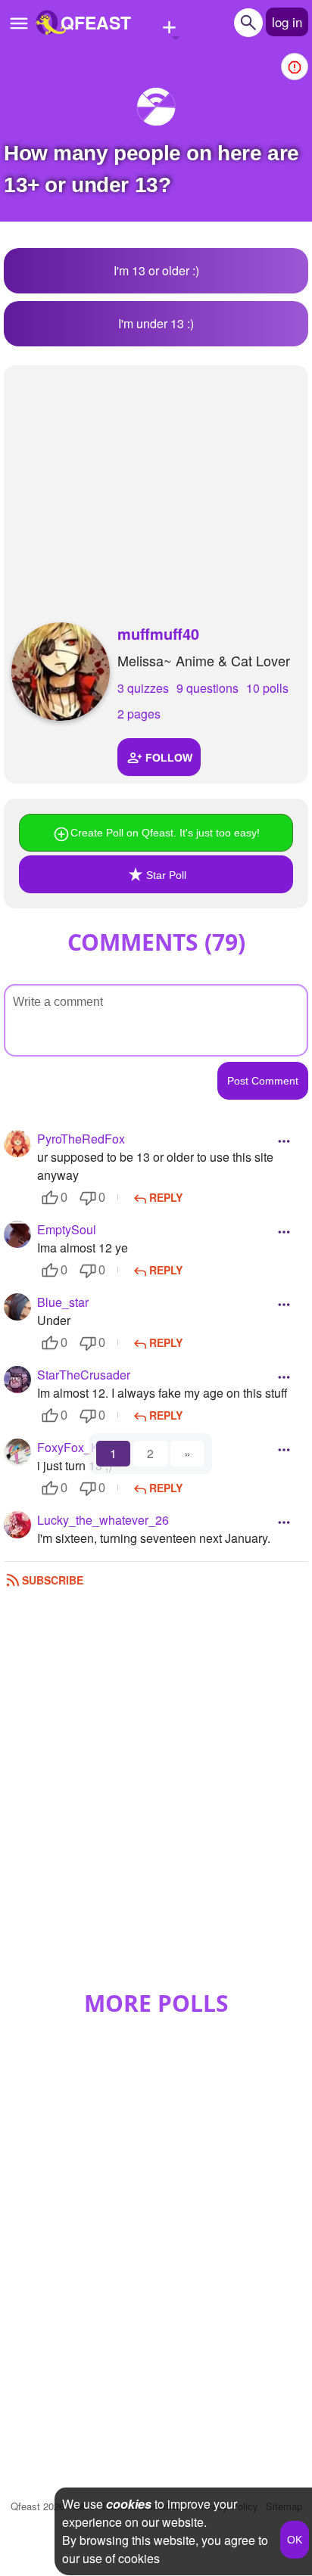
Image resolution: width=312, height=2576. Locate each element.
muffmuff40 (158, 633)
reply (166, 1197)
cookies (129, 2504)
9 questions (207, 688)
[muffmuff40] (61, 672)
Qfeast (37, 2506)
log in (287, 22)
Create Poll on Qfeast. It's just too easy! (165, 833)
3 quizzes (143, 688)
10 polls (267, 688)
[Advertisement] (156, 479)
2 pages (139, 714)
